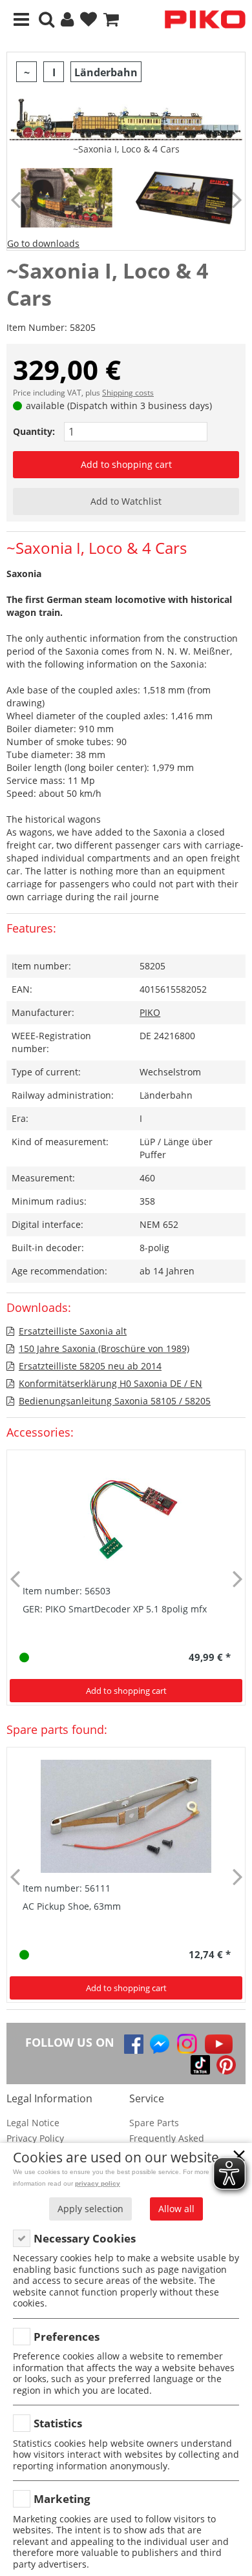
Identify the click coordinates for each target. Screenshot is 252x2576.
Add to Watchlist (126, 501)
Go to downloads (43, 243)
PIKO (150, 1012)
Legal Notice (33, 2123)
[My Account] (67, 20)
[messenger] (160, 2044)
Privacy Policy (35, 2138)
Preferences (67, 2337)
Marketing (62, 2499)
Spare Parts (154, 2123)
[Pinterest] (226, 2065)
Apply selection (90, 2209)
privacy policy (98, 2183)
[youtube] (219, 2044)
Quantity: (34, 431)
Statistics (58, 2423)
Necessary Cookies (85, 2238)
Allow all (176, 2209)
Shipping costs (128, 393)
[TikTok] (200, 2065)
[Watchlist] (89, 20)
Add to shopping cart (126, 464)
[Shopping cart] (111, 20)
